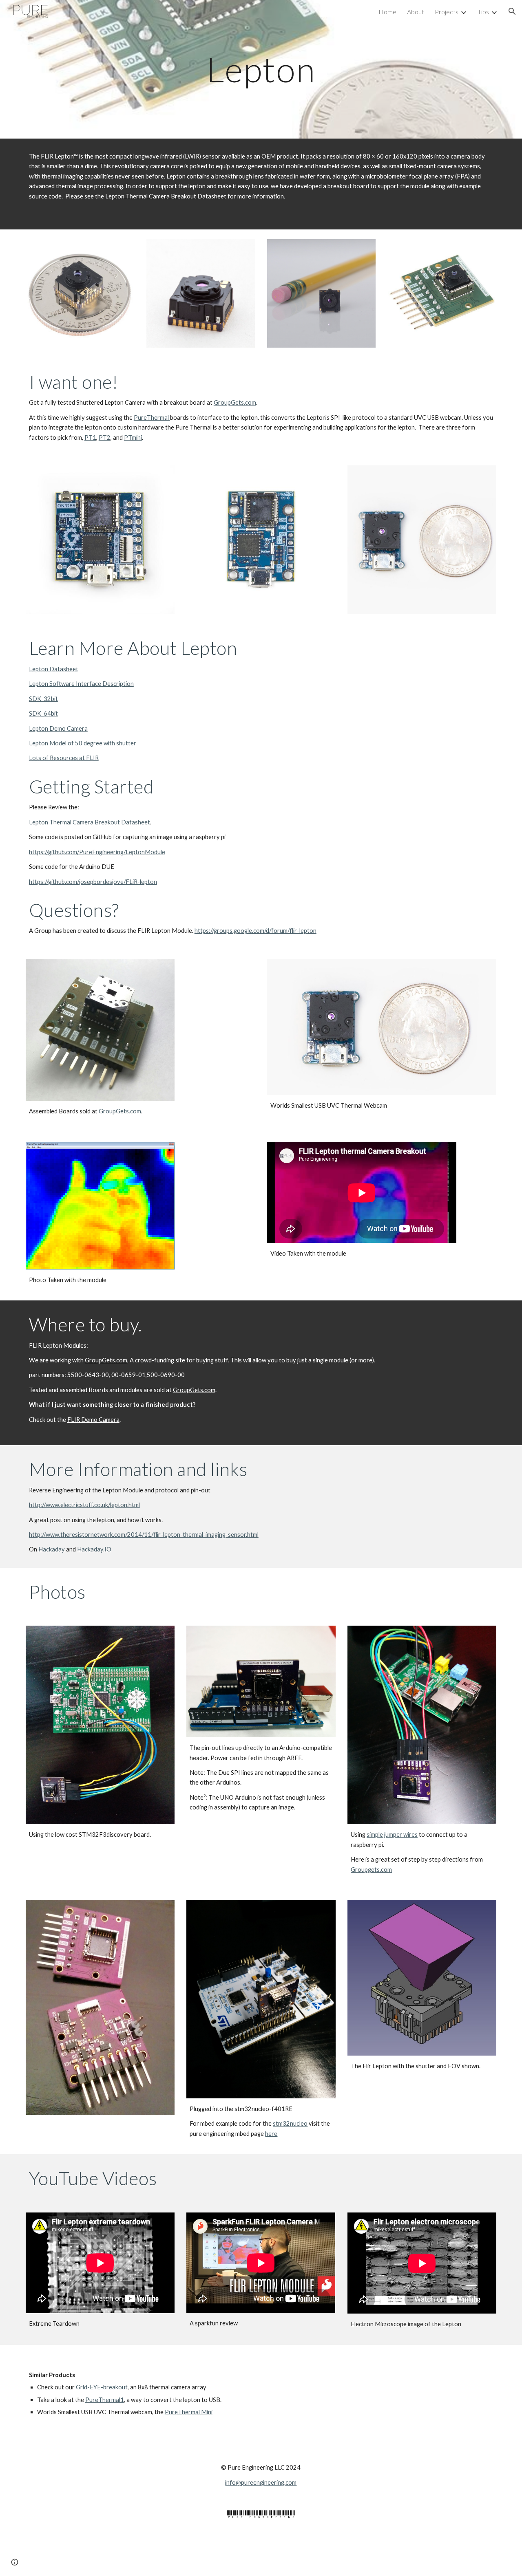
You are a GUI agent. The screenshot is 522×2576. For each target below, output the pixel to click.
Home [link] (387, 12)
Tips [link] (483, 12)
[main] (261, 69)
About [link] (416, 12)
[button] (512, 11)
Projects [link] (447, 12)
